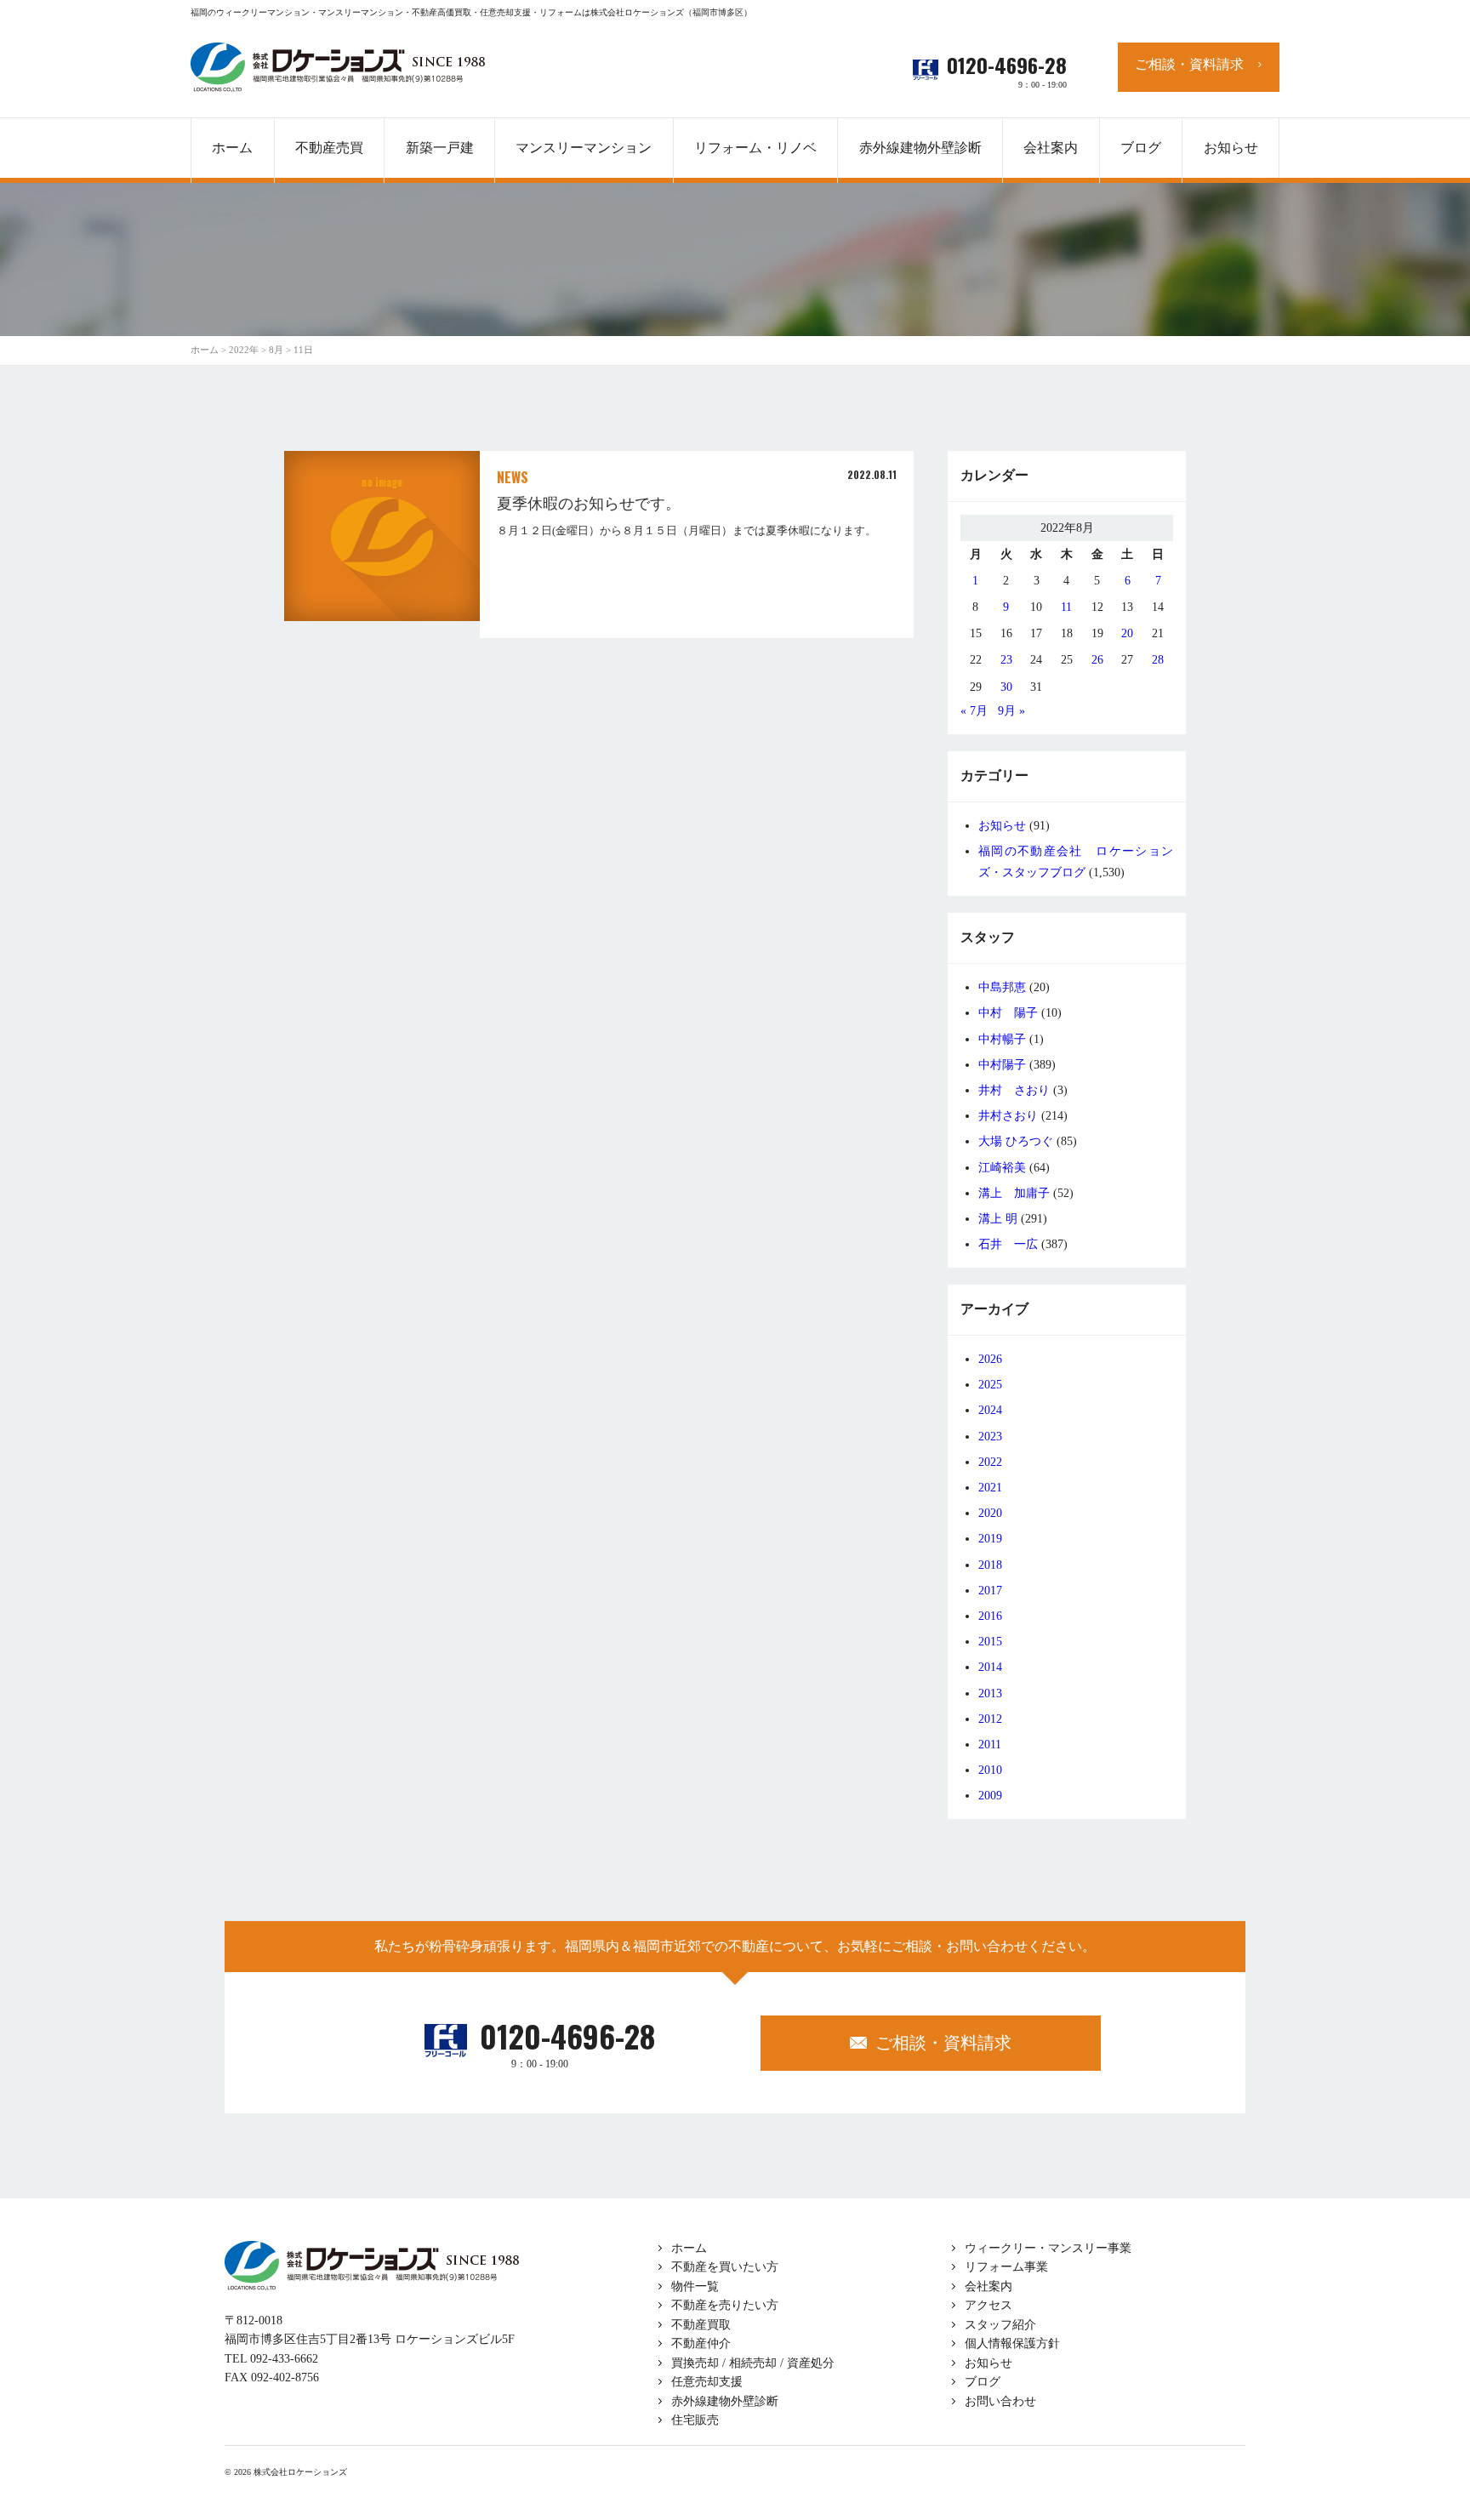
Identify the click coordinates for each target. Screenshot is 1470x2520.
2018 (990, 1565)
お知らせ (1002, 826)
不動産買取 (701, 2325)
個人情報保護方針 (1012, 2343)
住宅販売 (695, 2420)
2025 (990, 1385)
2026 (990, 1359)
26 (1097, 660)
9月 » (1011, 711)
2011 (990, 1745)
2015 (990, 1642)
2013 (990, 1693)
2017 (990, 1591)
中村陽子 (1002, 1065)
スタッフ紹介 (1000, 2325)
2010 (990, 1770)
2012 (990, 1719)
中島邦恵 (1002, 987)
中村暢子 (1002, 1039)
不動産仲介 (701, 2343)
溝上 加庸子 (1014, 1193)
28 (1158, 660)
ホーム (689, 2248)
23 (1006, 660)
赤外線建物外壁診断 (920, 148)
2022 (990, 1462)
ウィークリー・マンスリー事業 (1048, 2248)
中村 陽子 (1008, 1013)
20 (1127, 633)
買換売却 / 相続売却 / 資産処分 (753, 2363)
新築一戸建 (440, 148)
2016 (990, 1616)
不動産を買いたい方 (725, 2267)
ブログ (983, 2382)
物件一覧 (695, 2286)
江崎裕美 (1002, 1168)
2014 (990, 1667)
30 (1006, 687)
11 (1066, 607)
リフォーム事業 (1006, 2267)
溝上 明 (998, 1219)
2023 (990, 1437)
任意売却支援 (707, 2382)
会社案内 (989, 2286)
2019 (990, 1539)
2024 (990, 1410)
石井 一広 (1008, 1244)
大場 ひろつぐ (1016, 1141)
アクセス (989, 2305)
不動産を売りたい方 (725, 2305)
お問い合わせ (1000, 2401)
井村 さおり (1014, 1090)
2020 (990, 1513)
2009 (990, 1796)
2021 (990, 1488)
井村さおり (1008, 1116)
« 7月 (974, 711)
